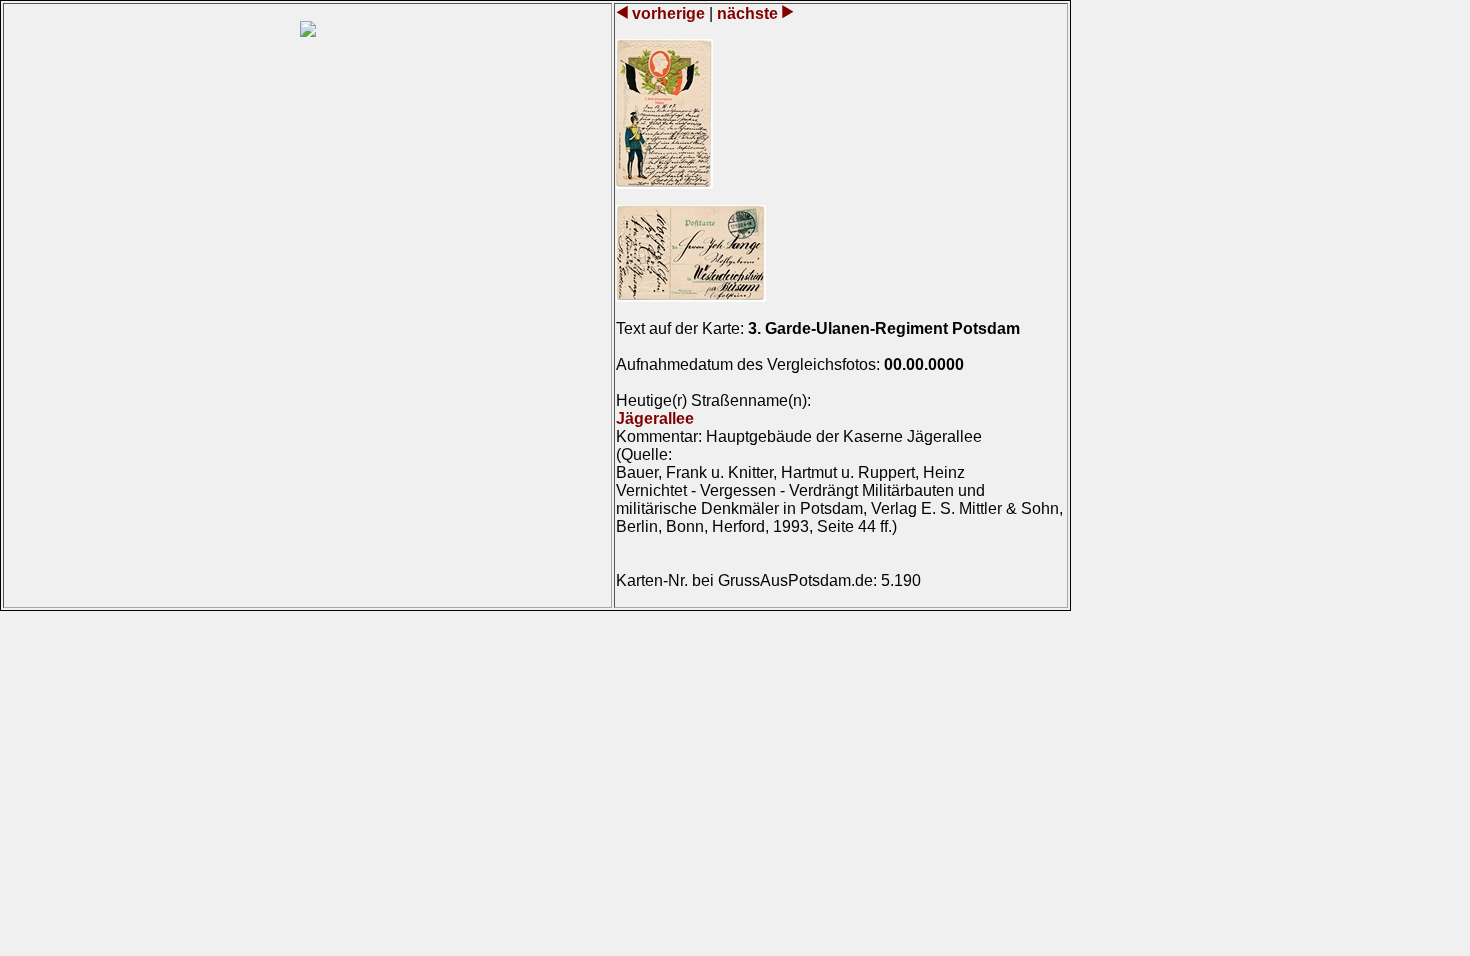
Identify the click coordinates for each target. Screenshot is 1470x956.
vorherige (668, 13)
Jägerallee (655, 418)
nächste (747, 13)
